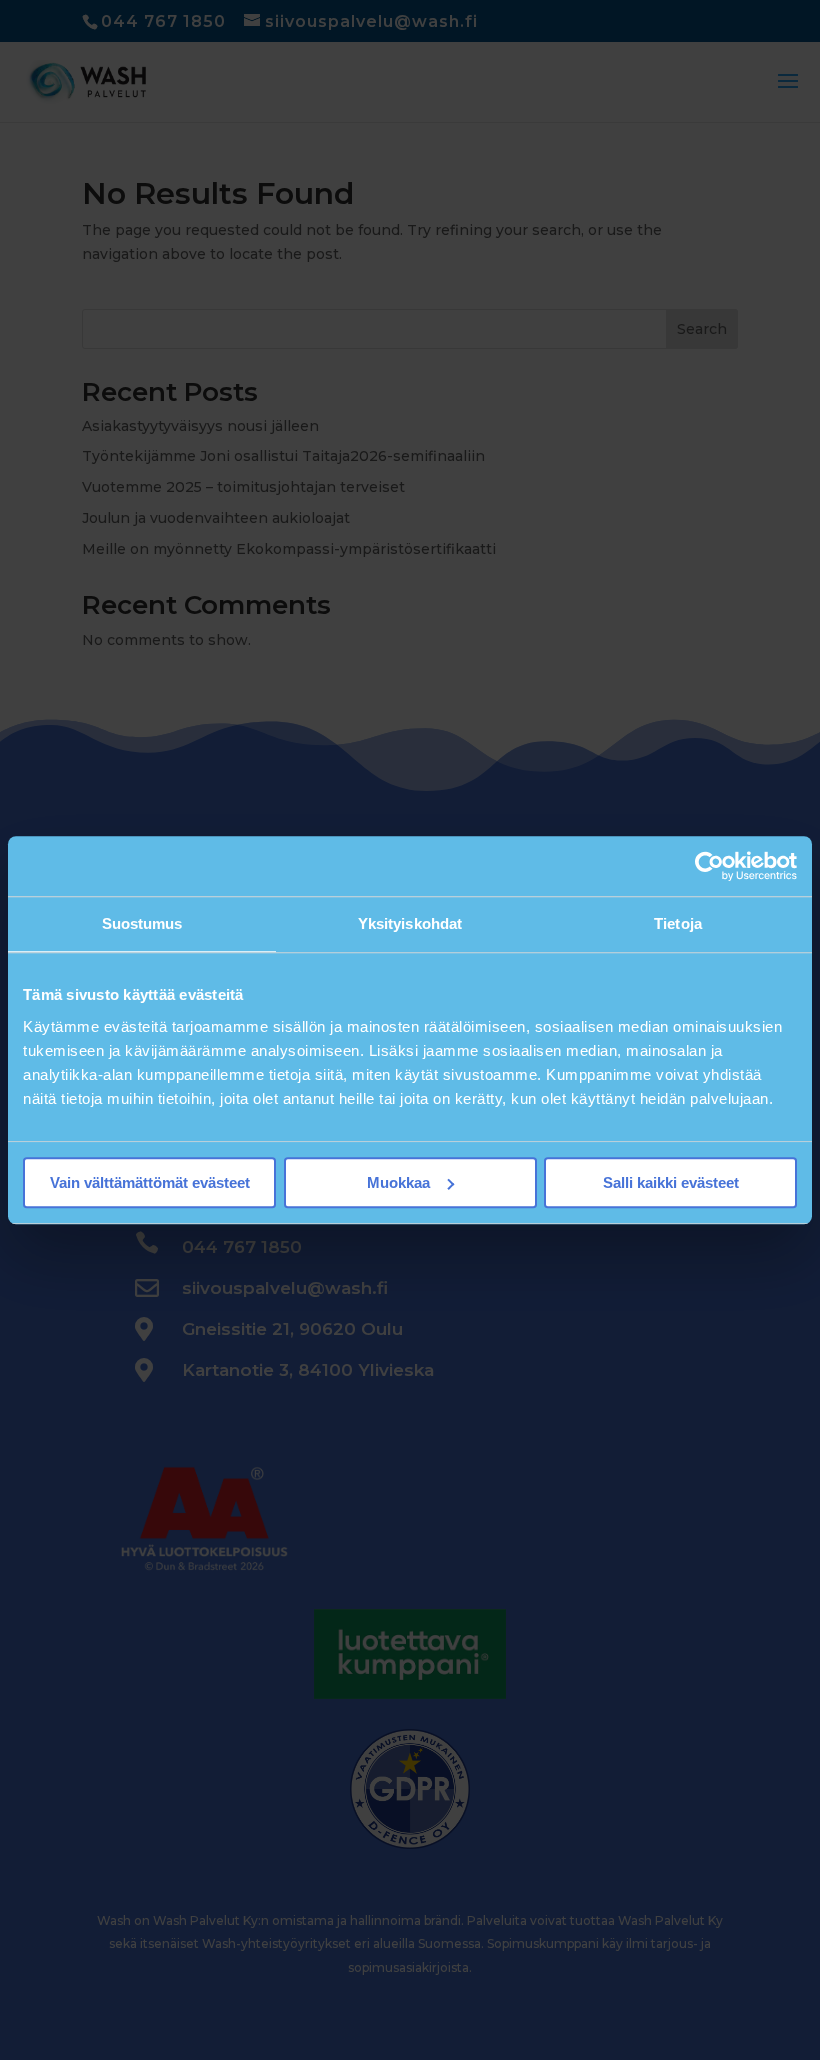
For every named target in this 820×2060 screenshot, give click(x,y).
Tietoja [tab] (678, 923)
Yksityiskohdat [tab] (410, 923)
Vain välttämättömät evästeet (150, 1182)
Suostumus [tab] (142, 923)
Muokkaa (398, 1182)
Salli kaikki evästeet (671, 1182)
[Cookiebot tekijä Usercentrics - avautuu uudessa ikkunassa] (709, 866)
